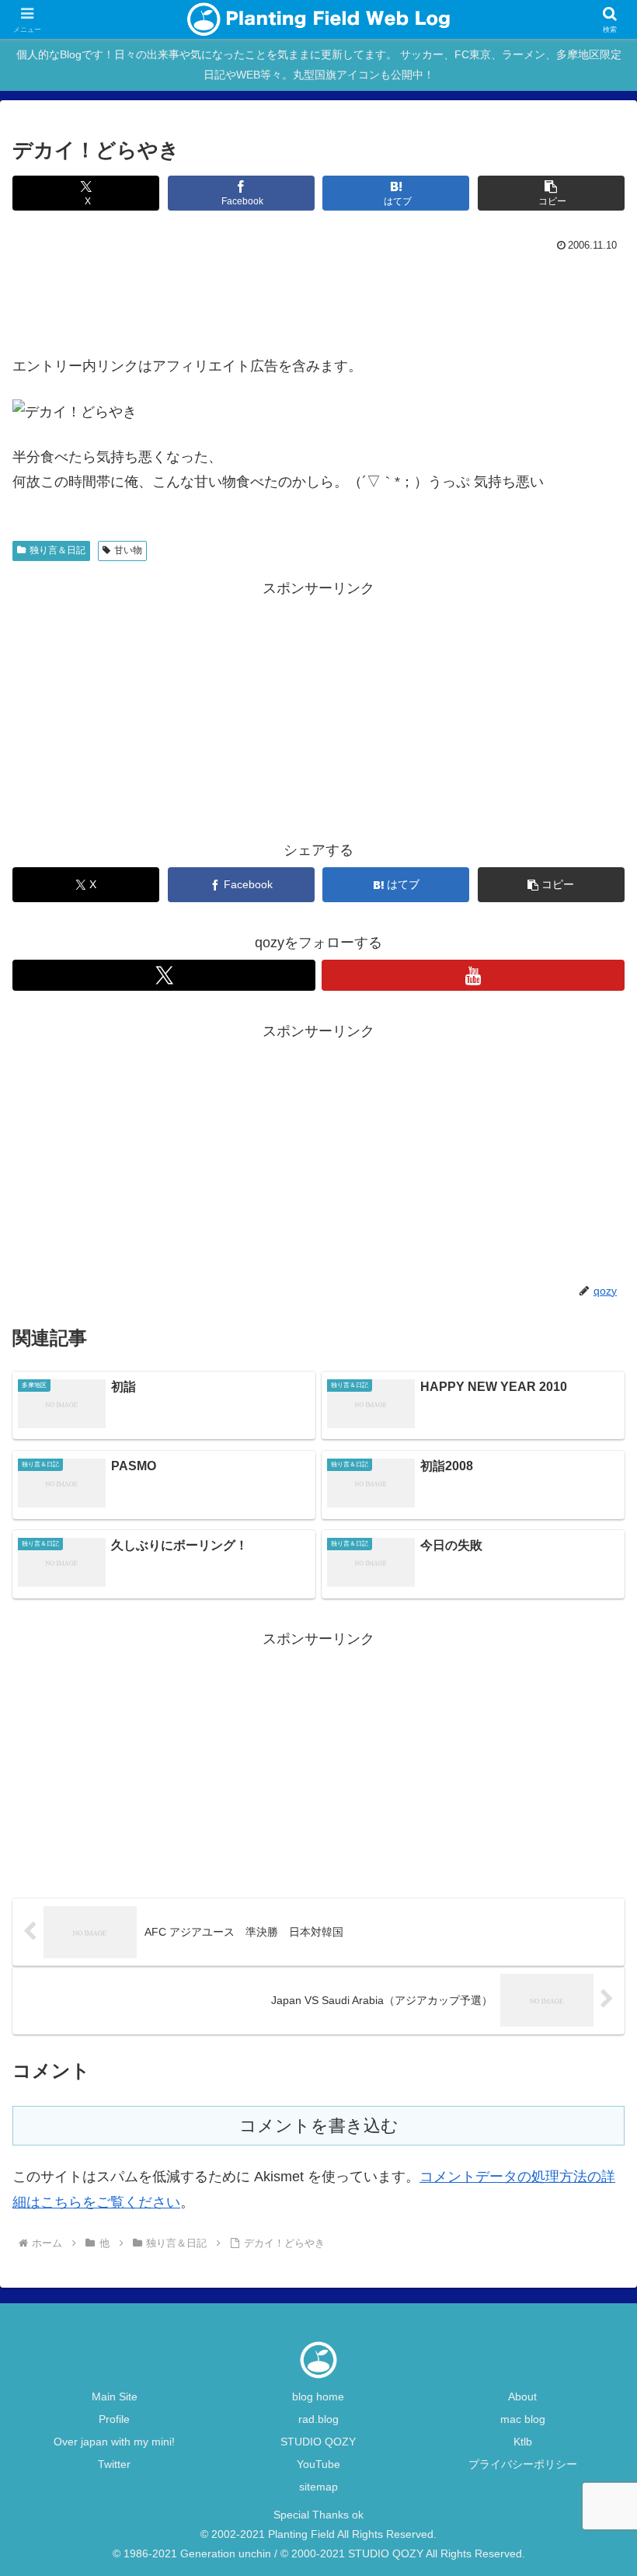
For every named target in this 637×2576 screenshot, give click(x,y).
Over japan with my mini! (114, 2442)
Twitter (114, 2464)
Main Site (115, 2396)
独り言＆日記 (57, 550)
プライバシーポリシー (523, 2464)
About (522, 2396)
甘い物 (128, 550)
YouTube (318, 2464)
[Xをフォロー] (164, 975)
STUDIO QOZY (318, 2442)
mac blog (523, 2419)
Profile (114, 2419)
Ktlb (523, 2442)
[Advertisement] (318, 299)
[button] (551, 193)
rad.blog (318, 2419)
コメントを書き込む (319, 2126)
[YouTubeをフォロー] (473, 975)
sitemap (318, 2487)
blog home (318, 2396)
